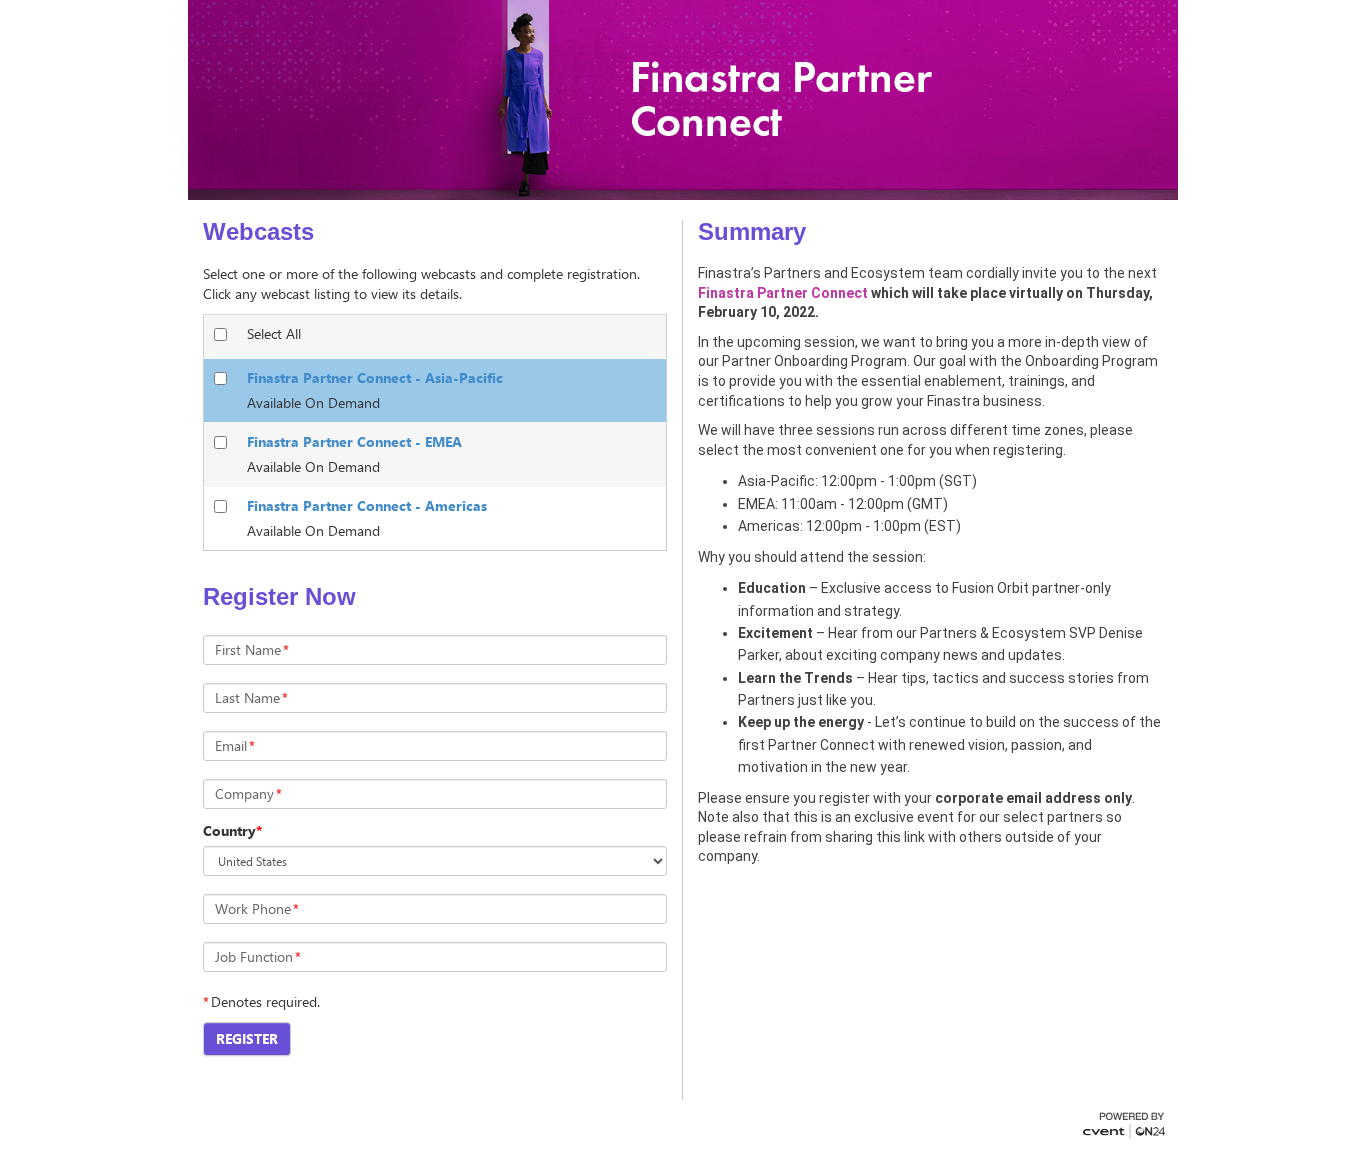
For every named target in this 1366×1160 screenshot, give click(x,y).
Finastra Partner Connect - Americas (367, 505)
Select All (274, 333)
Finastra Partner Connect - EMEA (354, 441)
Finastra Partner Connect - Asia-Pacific (375, 377)
